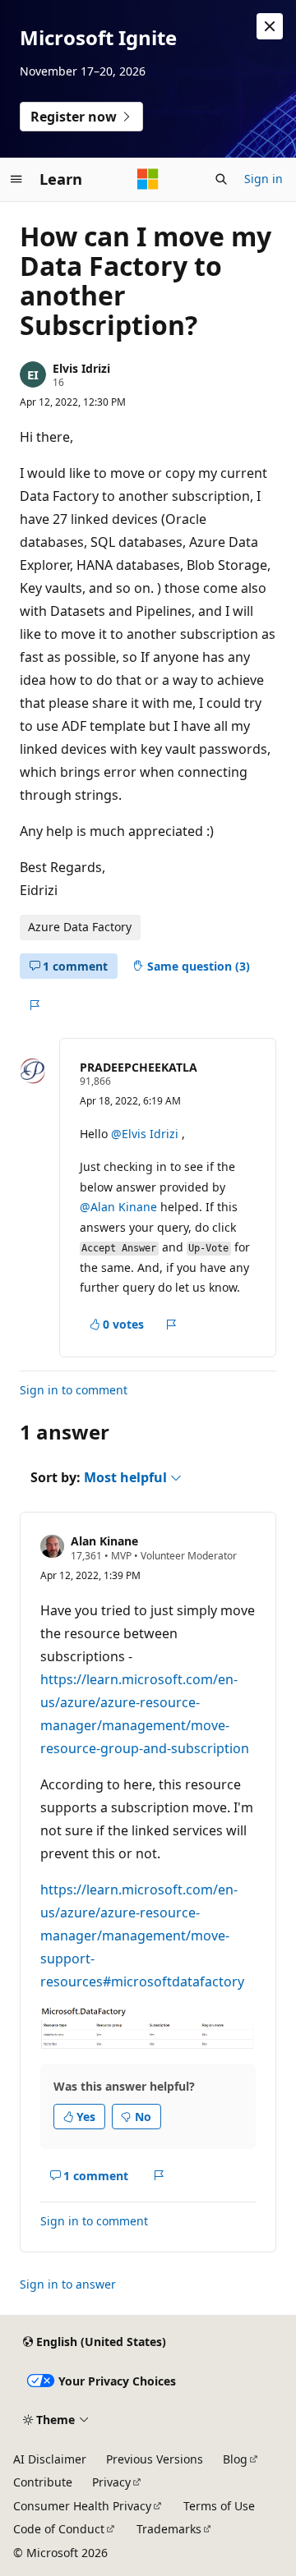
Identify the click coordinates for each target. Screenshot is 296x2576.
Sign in (264, 179)
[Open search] (221, 179)
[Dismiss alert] (270, 26)
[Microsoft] (148, 179)
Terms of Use (219, 2506)
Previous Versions (155, 2459)
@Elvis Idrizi (146, 1134)
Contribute (43, 2482)
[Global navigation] (16, 179)
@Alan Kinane (120, 1207)
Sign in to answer (68, 2284)
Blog (235, 2459)
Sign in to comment (74, 1390)
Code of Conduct (59, 2529)
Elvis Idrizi (81, 368)
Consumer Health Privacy (82, 2506)
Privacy (111, 2482)
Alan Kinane (104, 1541)
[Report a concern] (34, 1005)
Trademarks (169, 2529)
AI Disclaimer (50, 2459)
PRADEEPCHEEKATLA (139, 1067)
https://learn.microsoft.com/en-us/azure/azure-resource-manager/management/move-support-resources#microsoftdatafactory (142, 1935)
